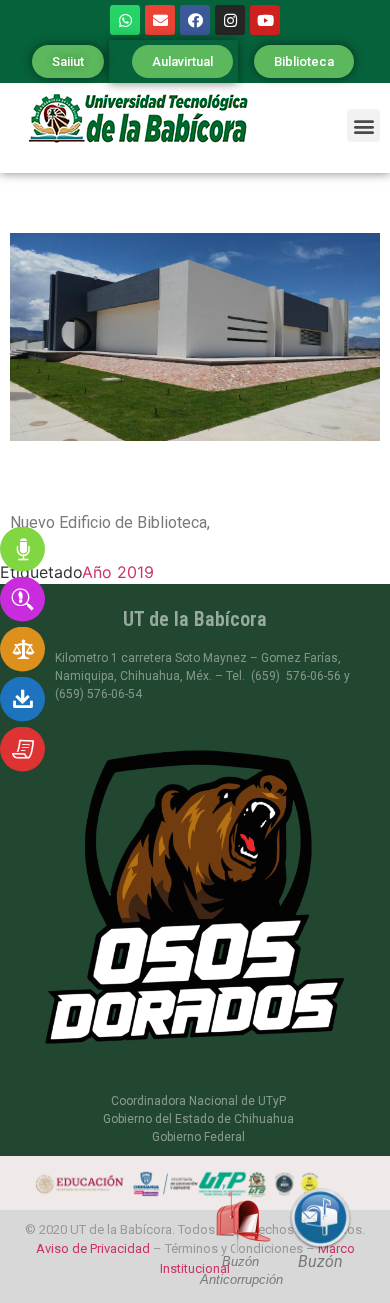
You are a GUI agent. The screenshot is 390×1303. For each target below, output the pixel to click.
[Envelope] (160, 20)
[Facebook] (195, 20)
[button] (68, 61)
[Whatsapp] (125, 20)
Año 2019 (118, 572)
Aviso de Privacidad (93, 1248)
